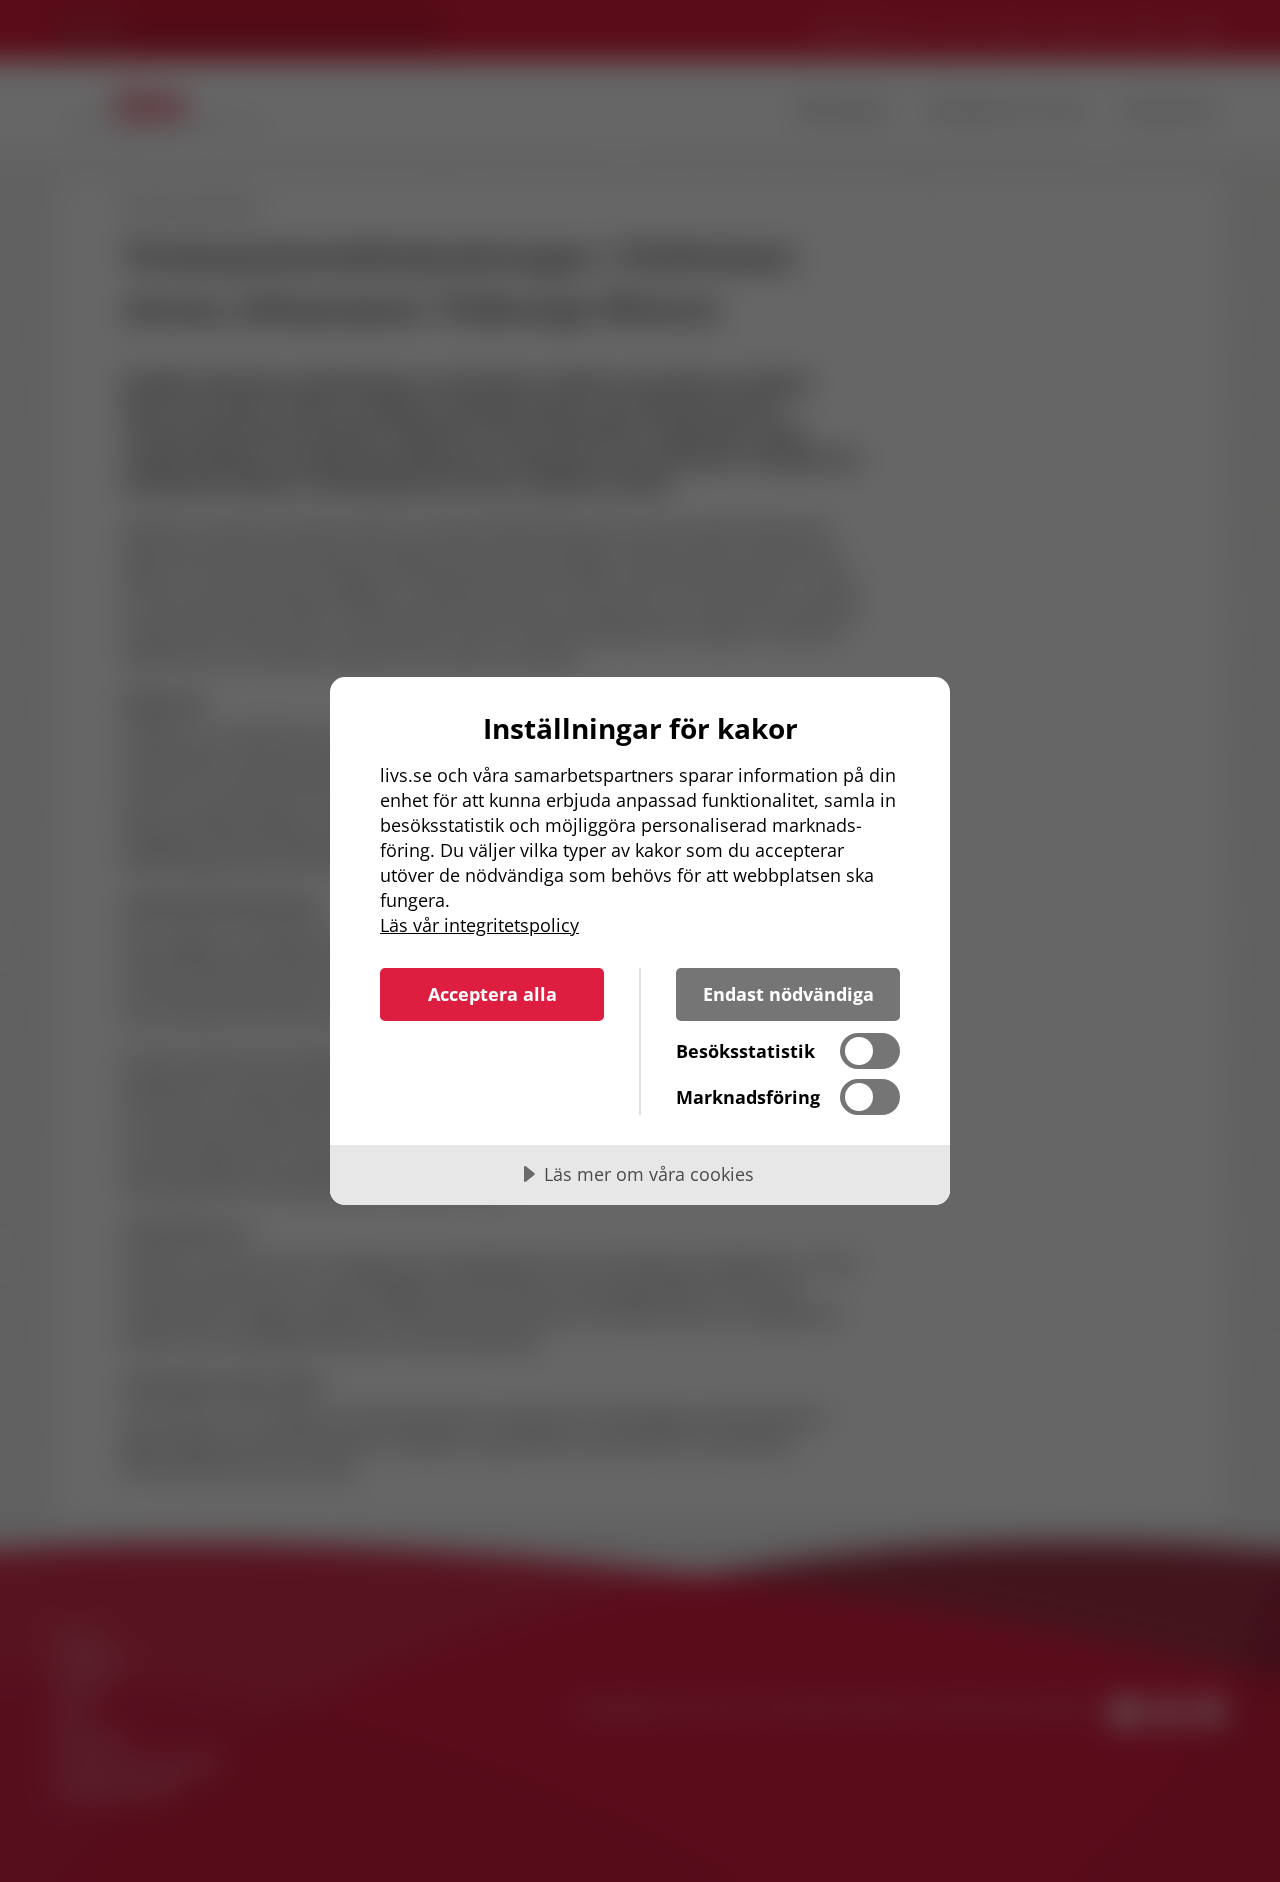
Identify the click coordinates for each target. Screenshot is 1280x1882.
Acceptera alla (492, 994)
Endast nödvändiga (788, 994)
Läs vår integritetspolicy (479, 925)
